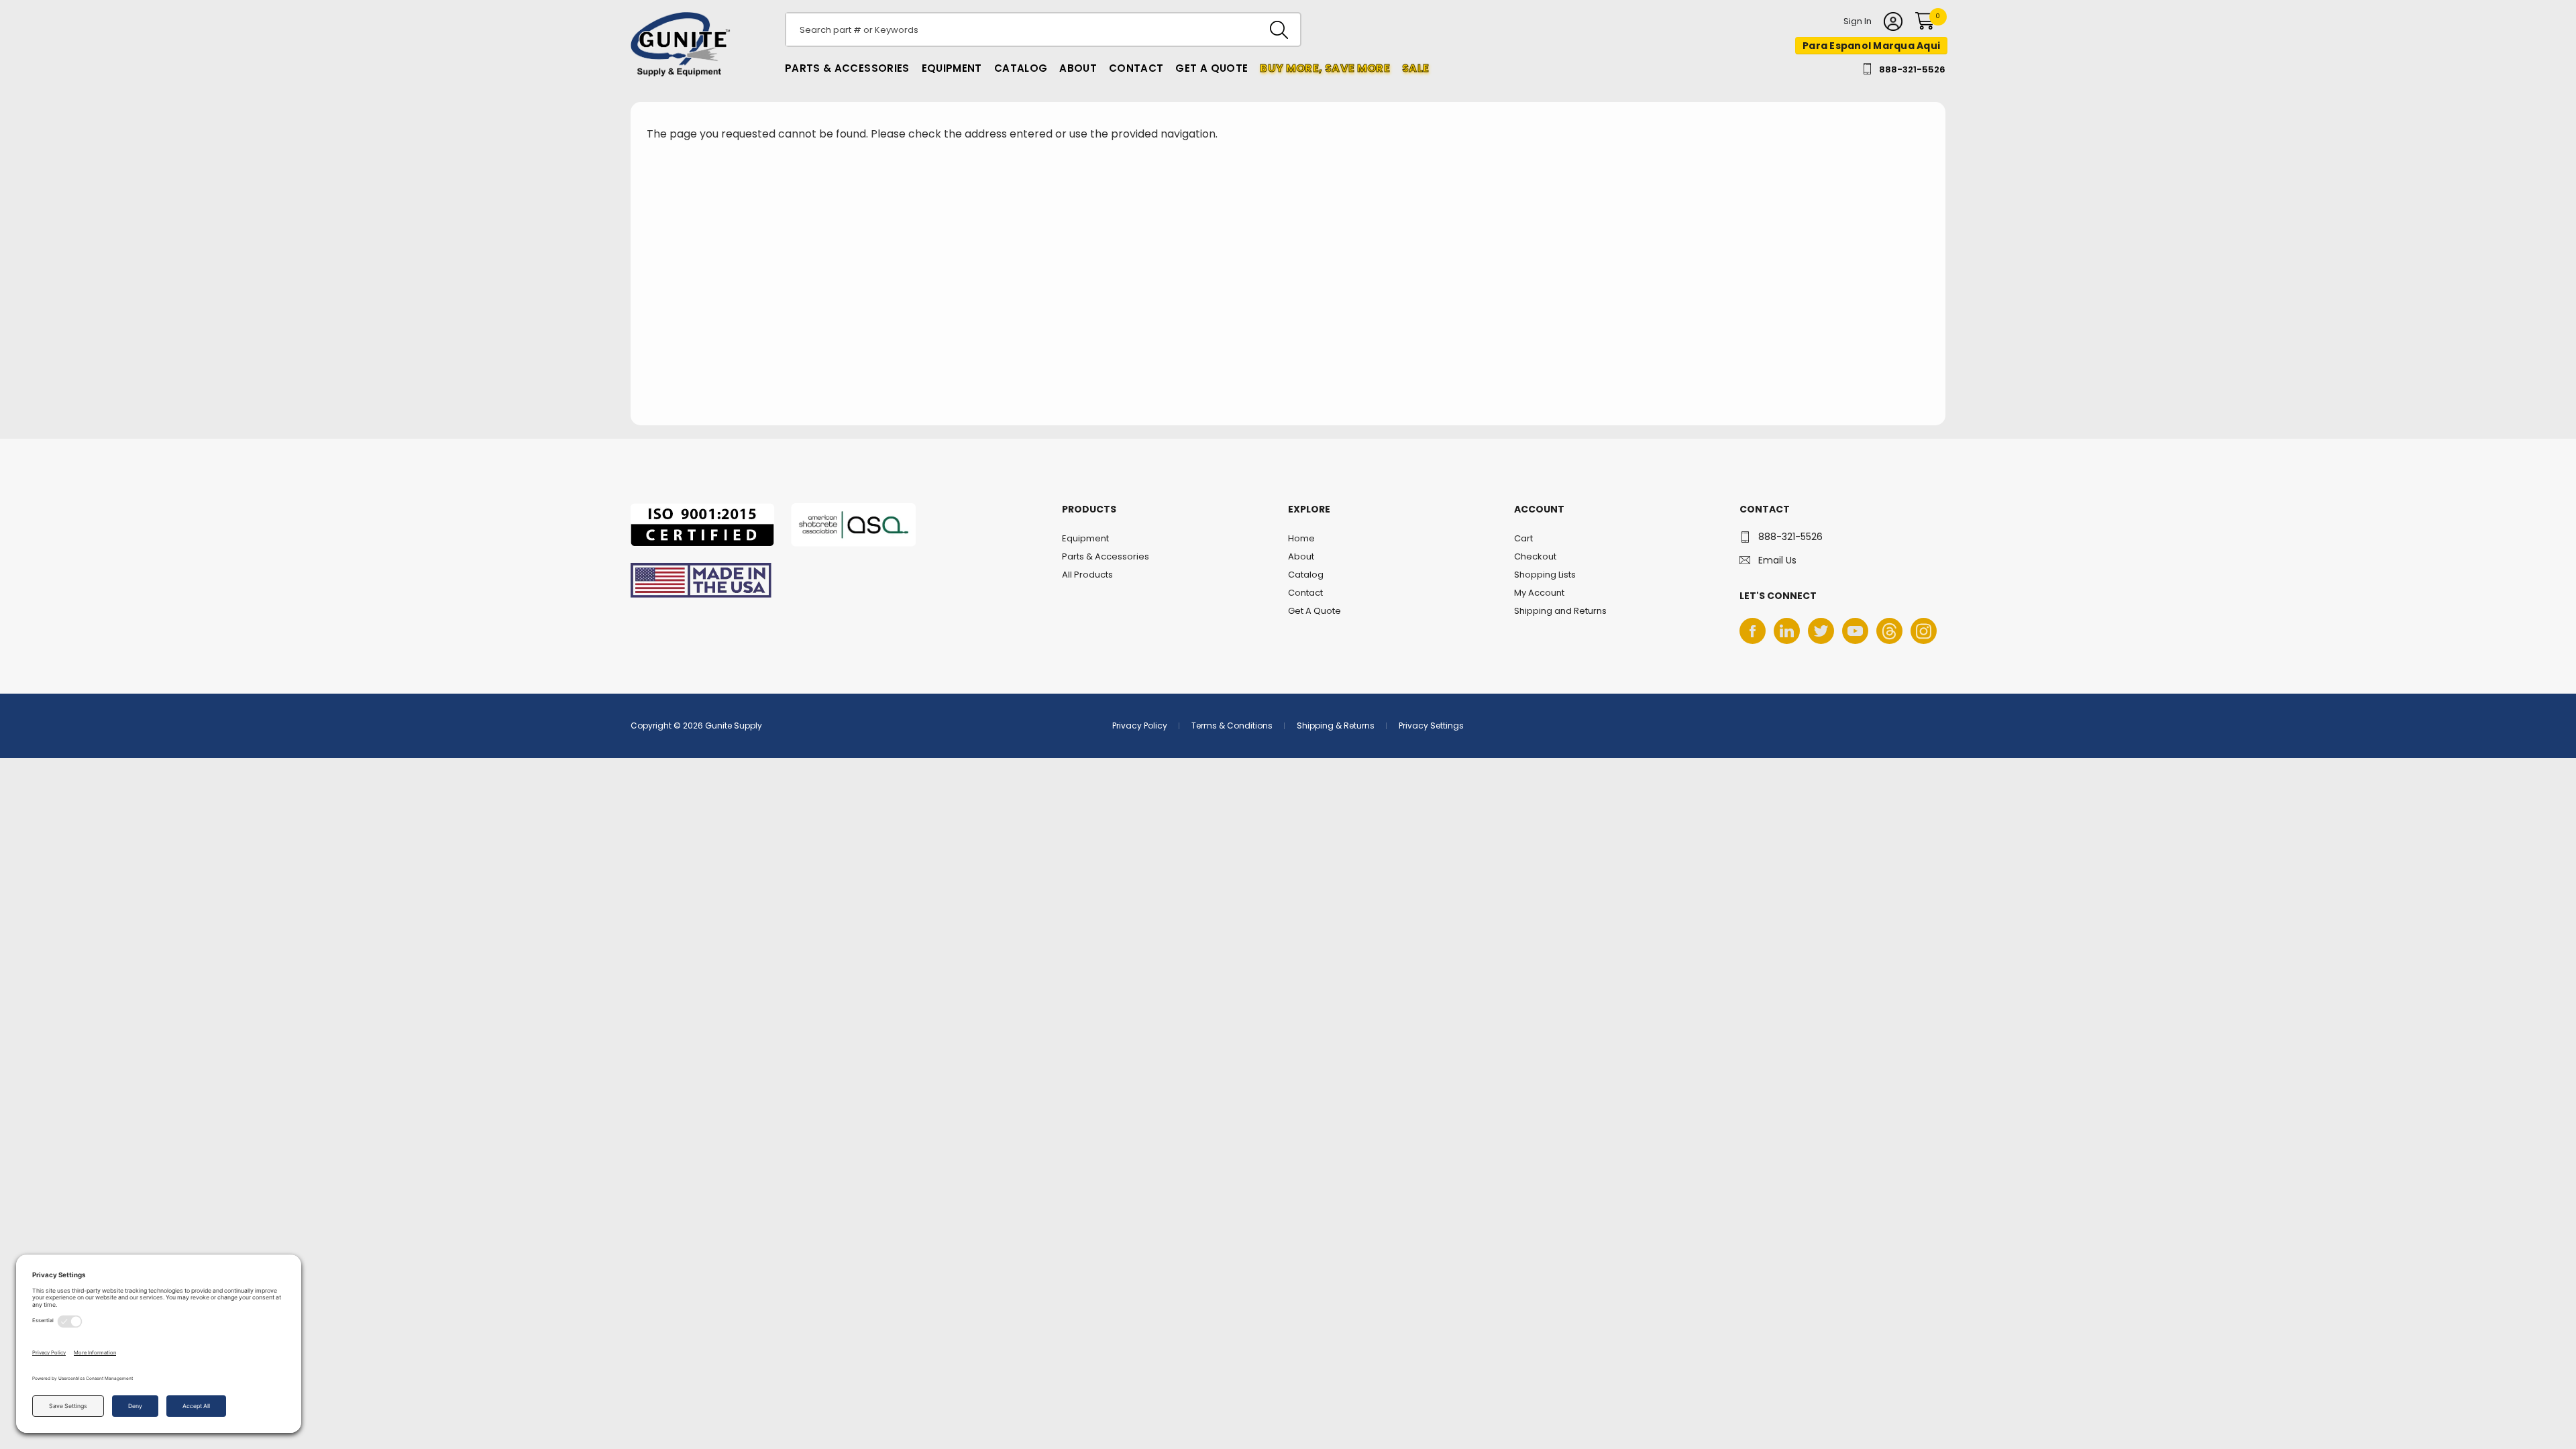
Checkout (1535, 556)
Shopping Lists (1545, 575)
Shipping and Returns (1560, 611)
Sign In (1858, 22)
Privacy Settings (1431, 726)
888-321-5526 (1912, 69)
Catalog (1021, 68)
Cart (1523, 538)
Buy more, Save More (1325, 68)
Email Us (1777, 560)
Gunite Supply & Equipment (673, 76)
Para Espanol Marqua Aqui (1871, 46)
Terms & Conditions (1232, 726)
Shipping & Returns (1336, 726)
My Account (1539, 593)
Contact (1136, 68)
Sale (1415, 68)
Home (1301, 538)
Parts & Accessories (847, 68)
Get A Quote (1212, 68)
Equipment (952, 68)
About (1078, 68)
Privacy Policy (1140, 726)
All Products (1087, 575)
